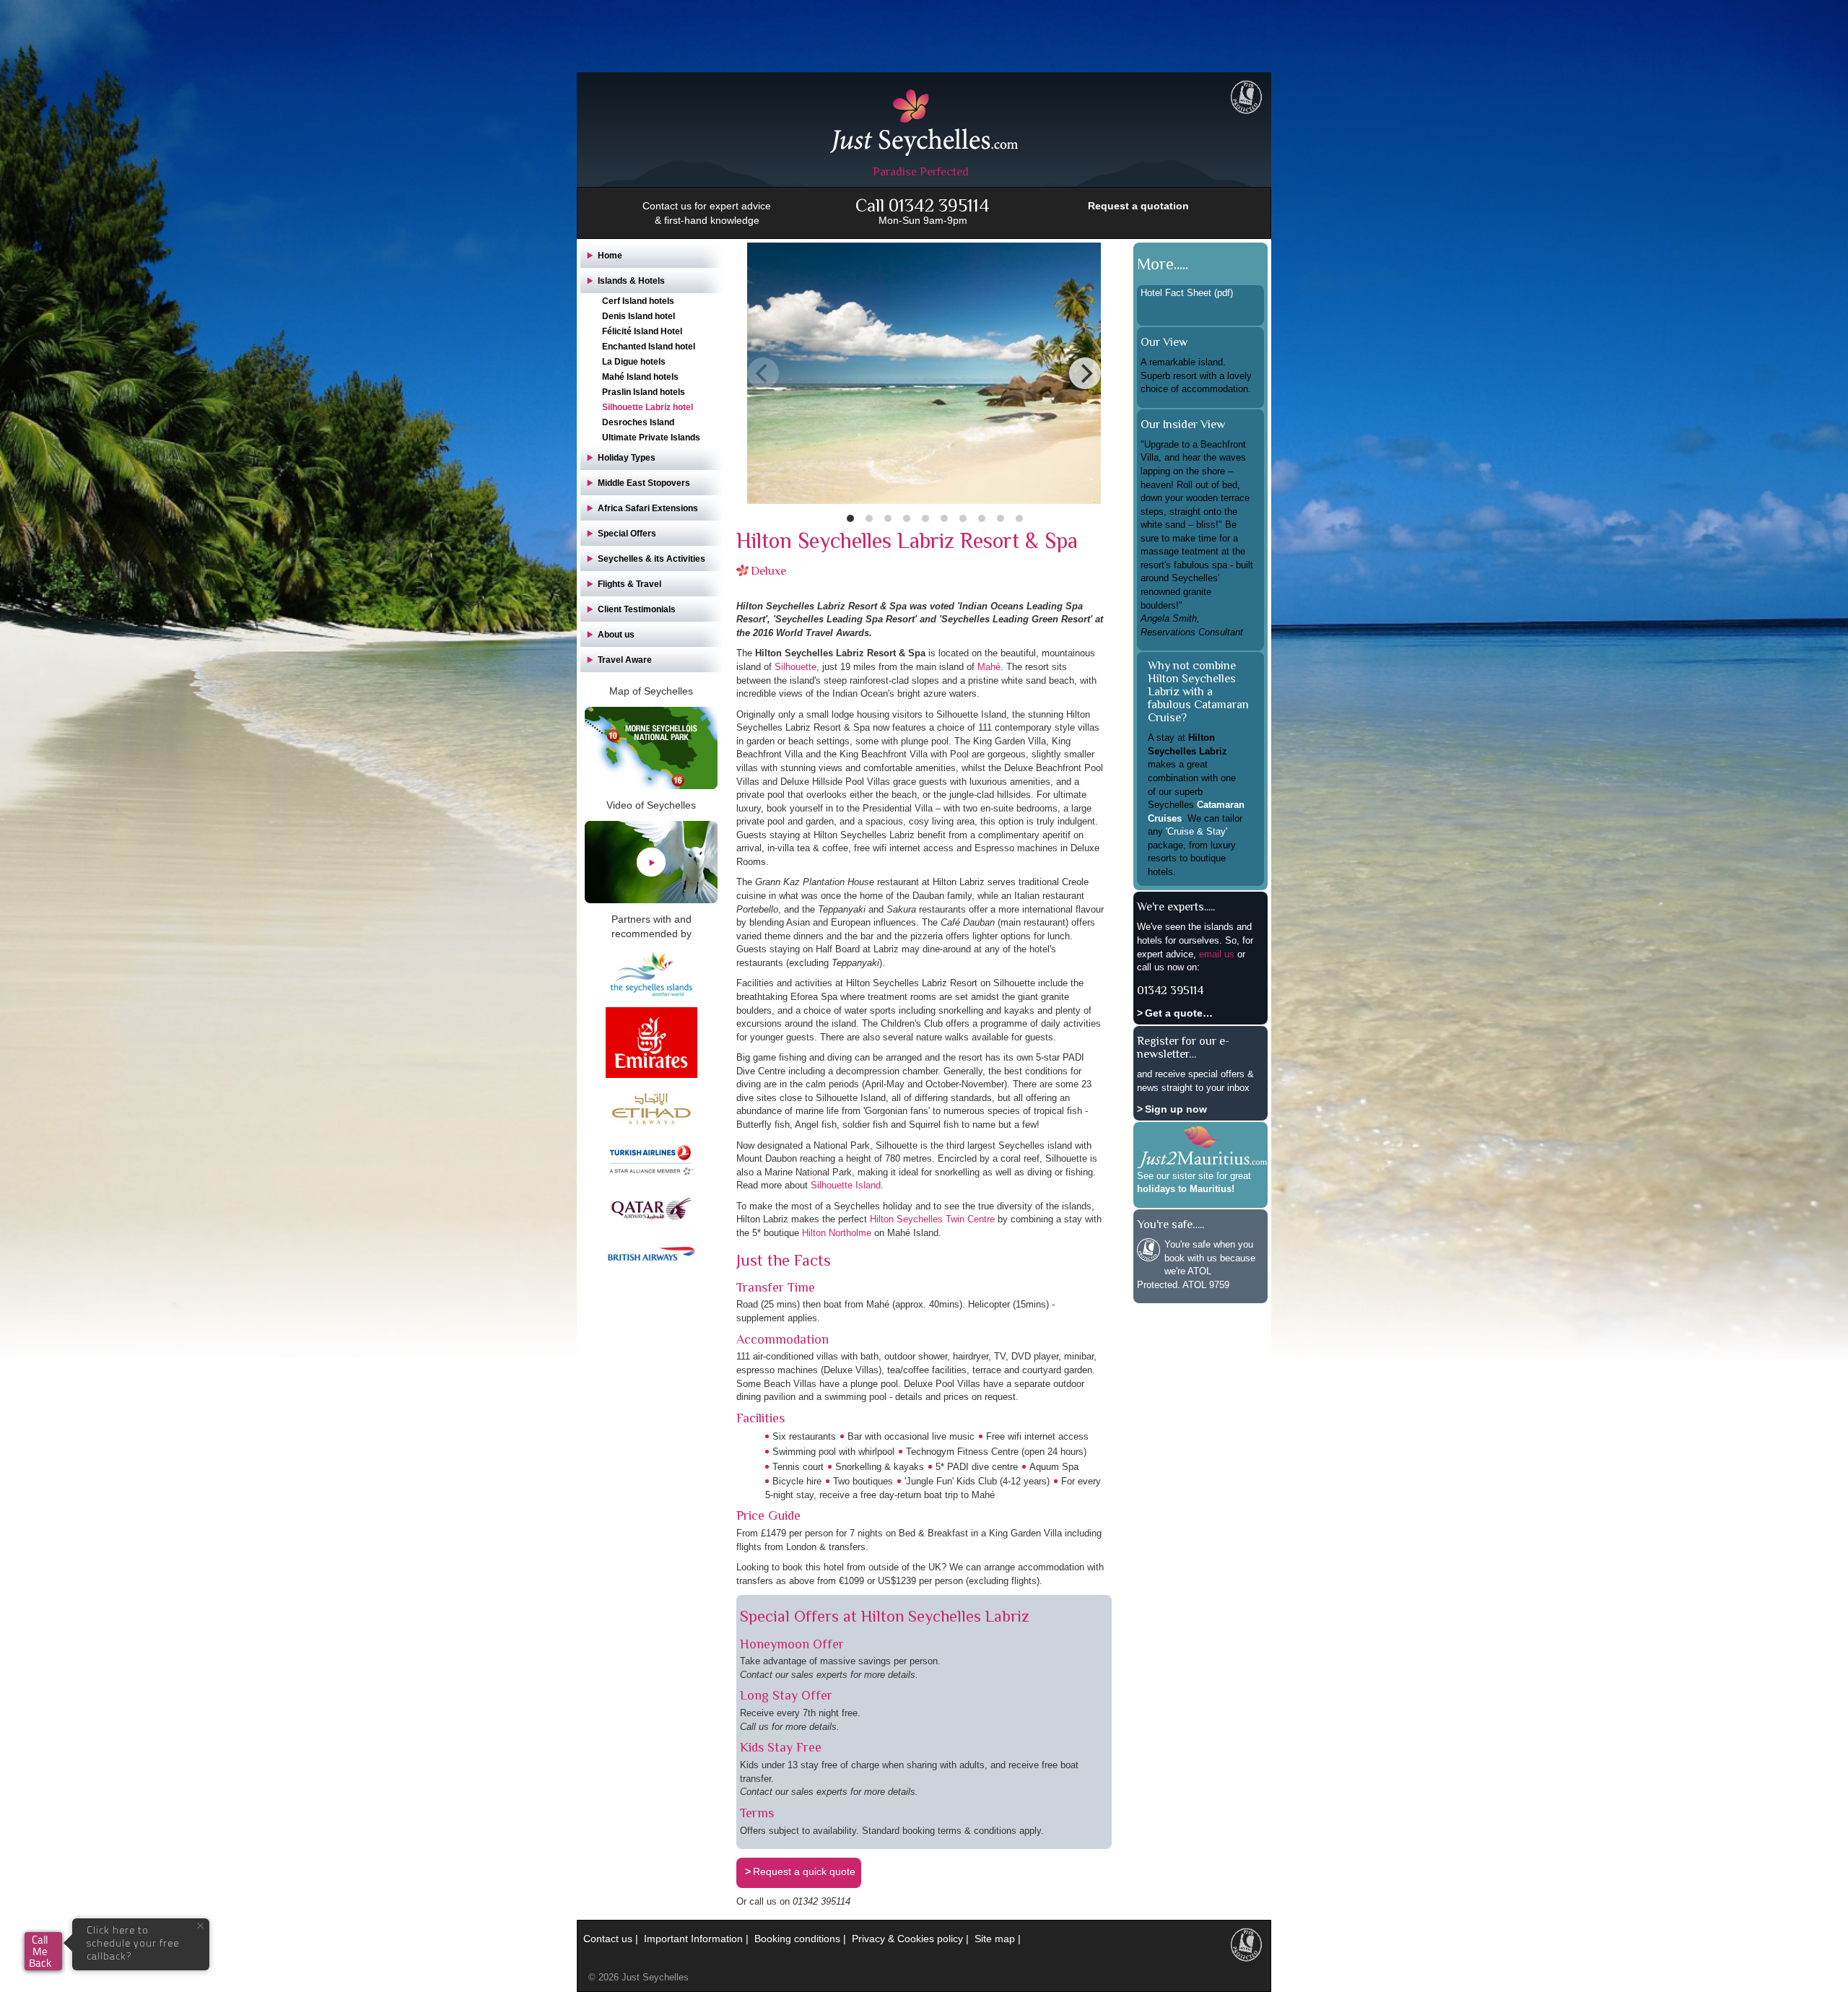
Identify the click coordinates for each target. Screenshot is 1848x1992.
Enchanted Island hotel (649, 347)
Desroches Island (638, 422)
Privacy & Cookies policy (907, 1939)
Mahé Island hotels (640, 377)
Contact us (608, 1939)
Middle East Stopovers (644, 483)
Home (610, 256)
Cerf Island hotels (638, 301)
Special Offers (627, 534)
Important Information (693, 1939)
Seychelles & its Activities (651, 559)
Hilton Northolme (837, 1233)
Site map (995, 1939)
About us (616, 635)
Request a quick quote (804, 1871)
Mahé (989, 667)
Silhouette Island (846, 1185)
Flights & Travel (629, 584)
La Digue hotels (634, 362)
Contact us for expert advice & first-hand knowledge (707, 213)
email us (1217, 954)
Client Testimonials (637, 609)
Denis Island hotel (638, 316)
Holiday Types (627, 458)
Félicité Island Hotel (642, 331)
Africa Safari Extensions (648, 508)
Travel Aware (625, 660)
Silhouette (796, 667)
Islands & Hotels (631, 281)
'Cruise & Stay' (1197, 831)
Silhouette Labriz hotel (648, 407)
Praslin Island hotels (644, 392)
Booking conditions (797, 1939)
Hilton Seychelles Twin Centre (932, 1219)
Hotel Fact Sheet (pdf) (1187, 293)
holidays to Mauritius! (1186, 1189)
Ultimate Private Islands (651, 438)
